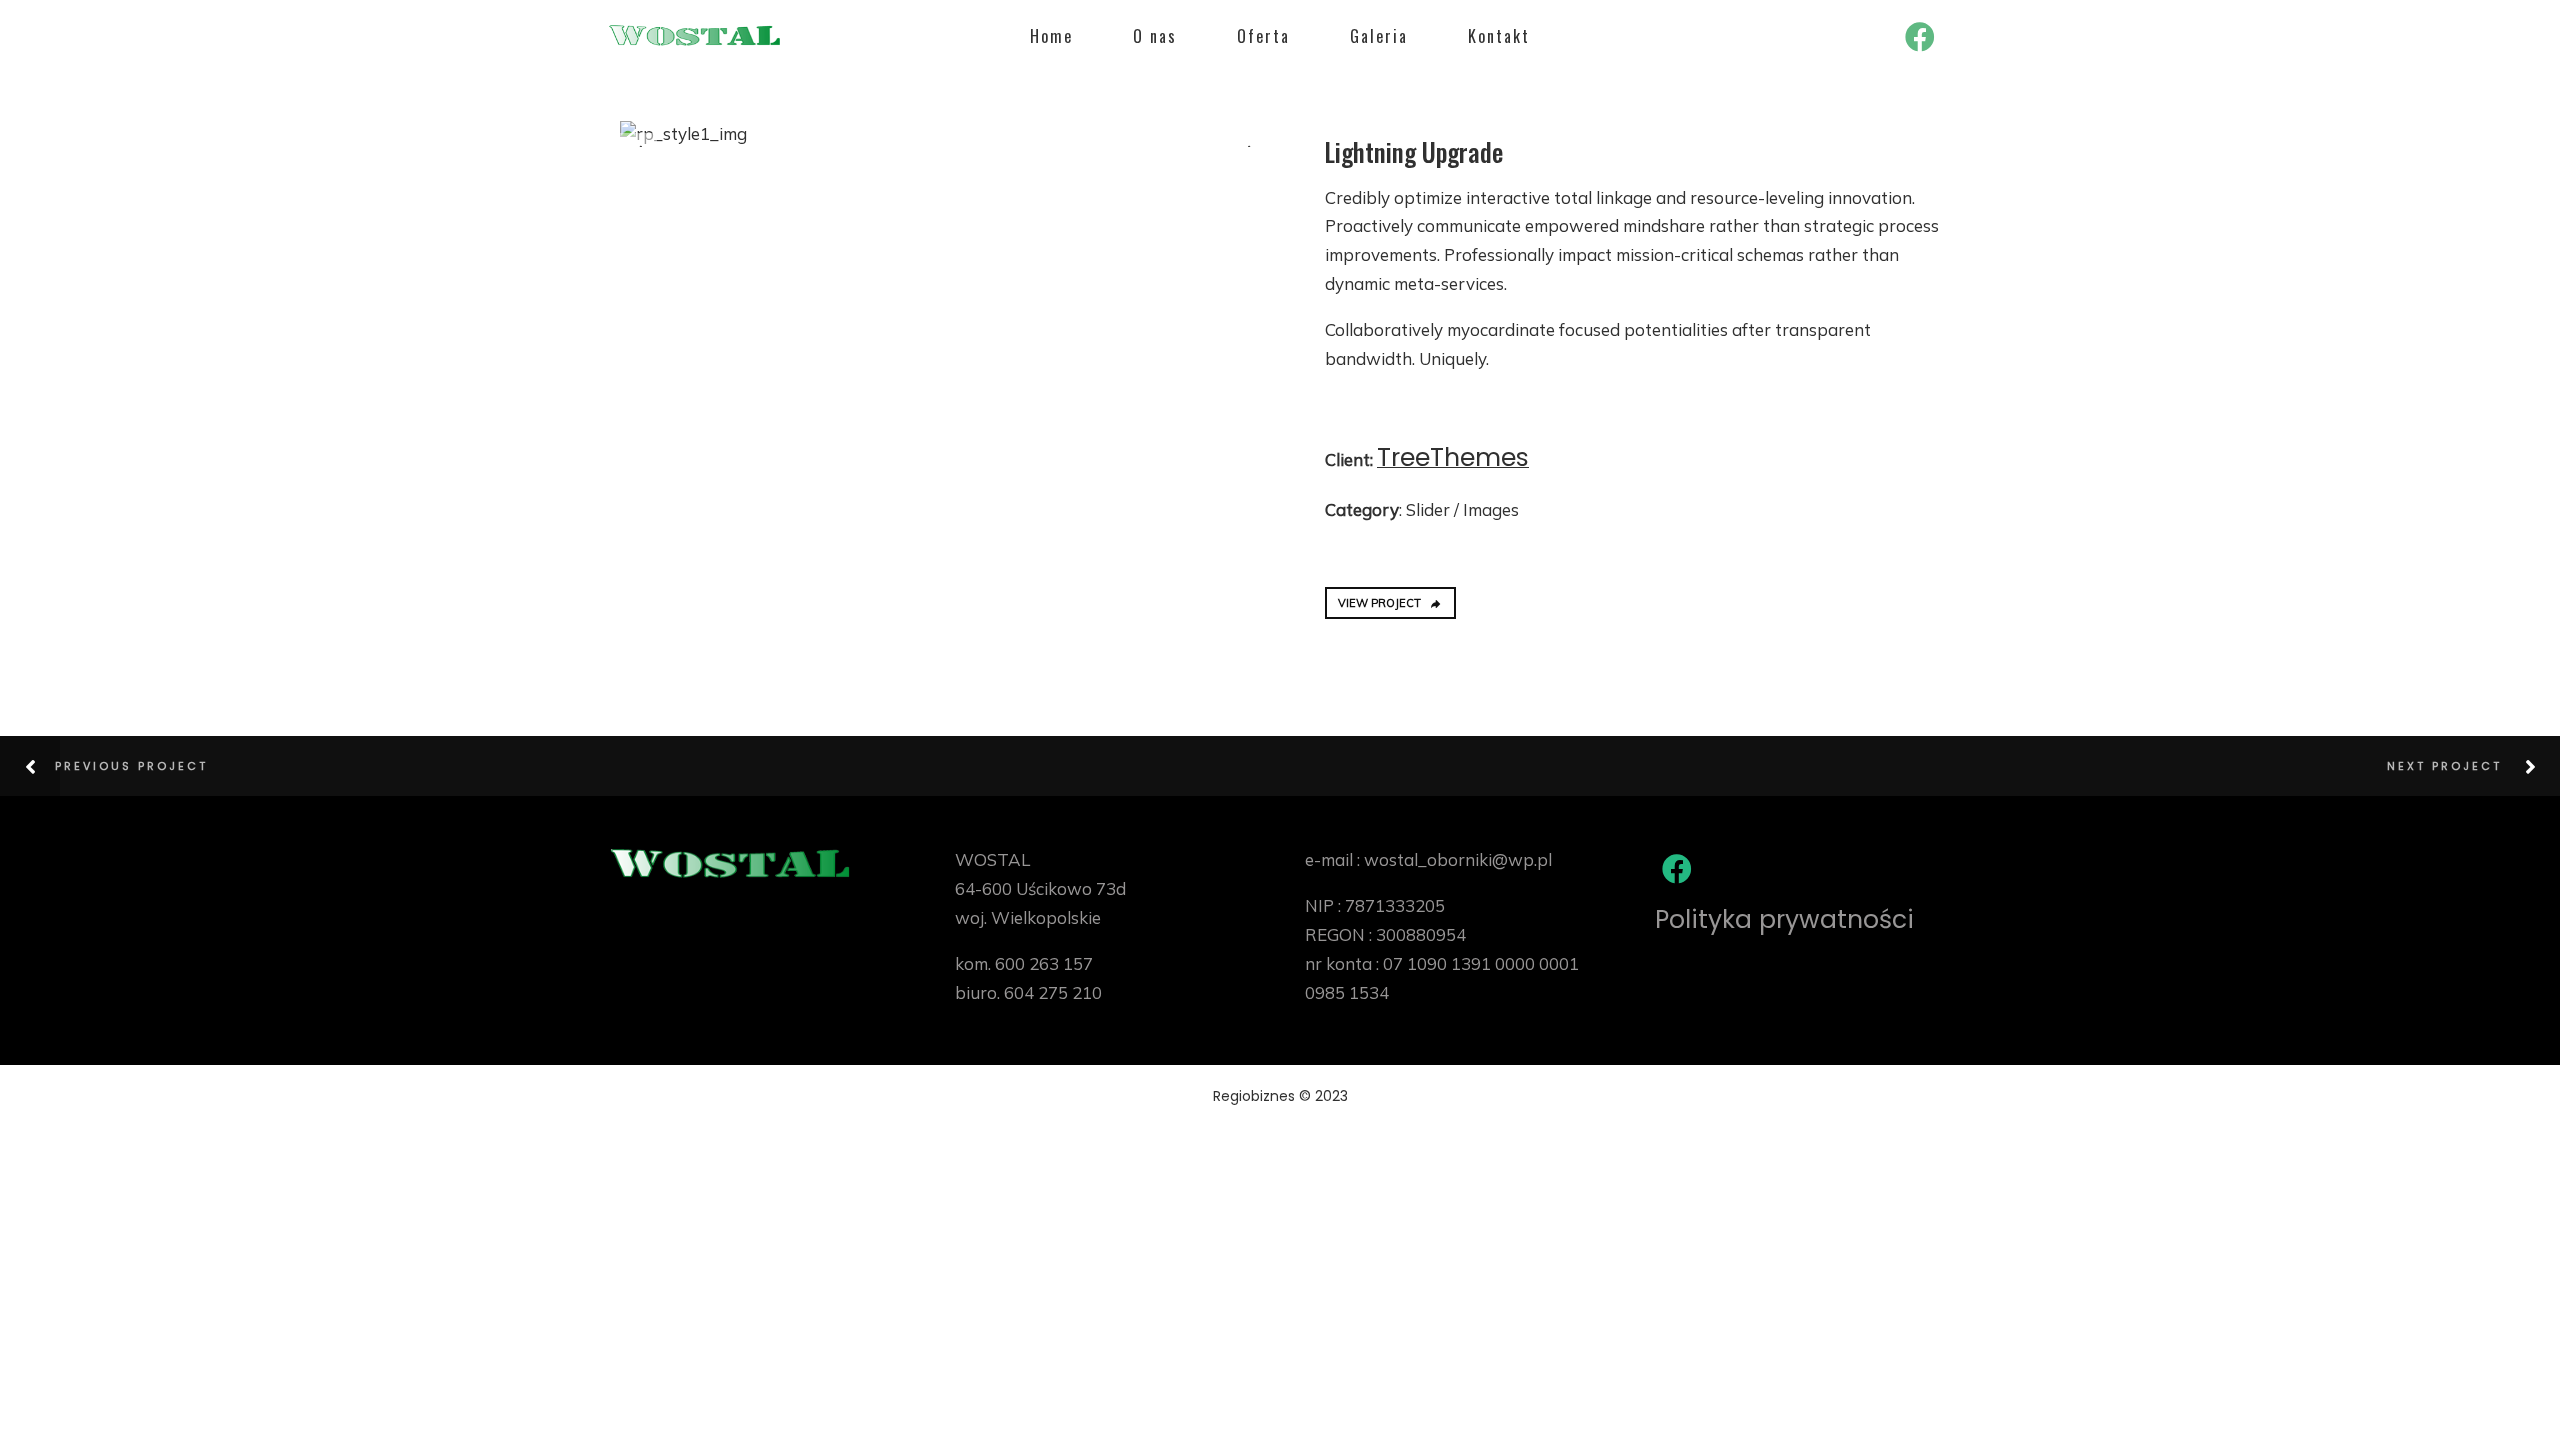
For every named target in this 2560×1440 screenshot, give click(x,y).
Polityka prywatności (1784, 919)
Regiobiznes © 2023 (1280, 1096)
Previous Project (131, 766)
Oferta (1263, 36)
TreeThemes (1453, 457)
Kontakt (1499, 36)
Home (1051, 36)
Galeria (1379, 36)
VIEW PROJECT (1379, 603)
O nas (1155, 36)
